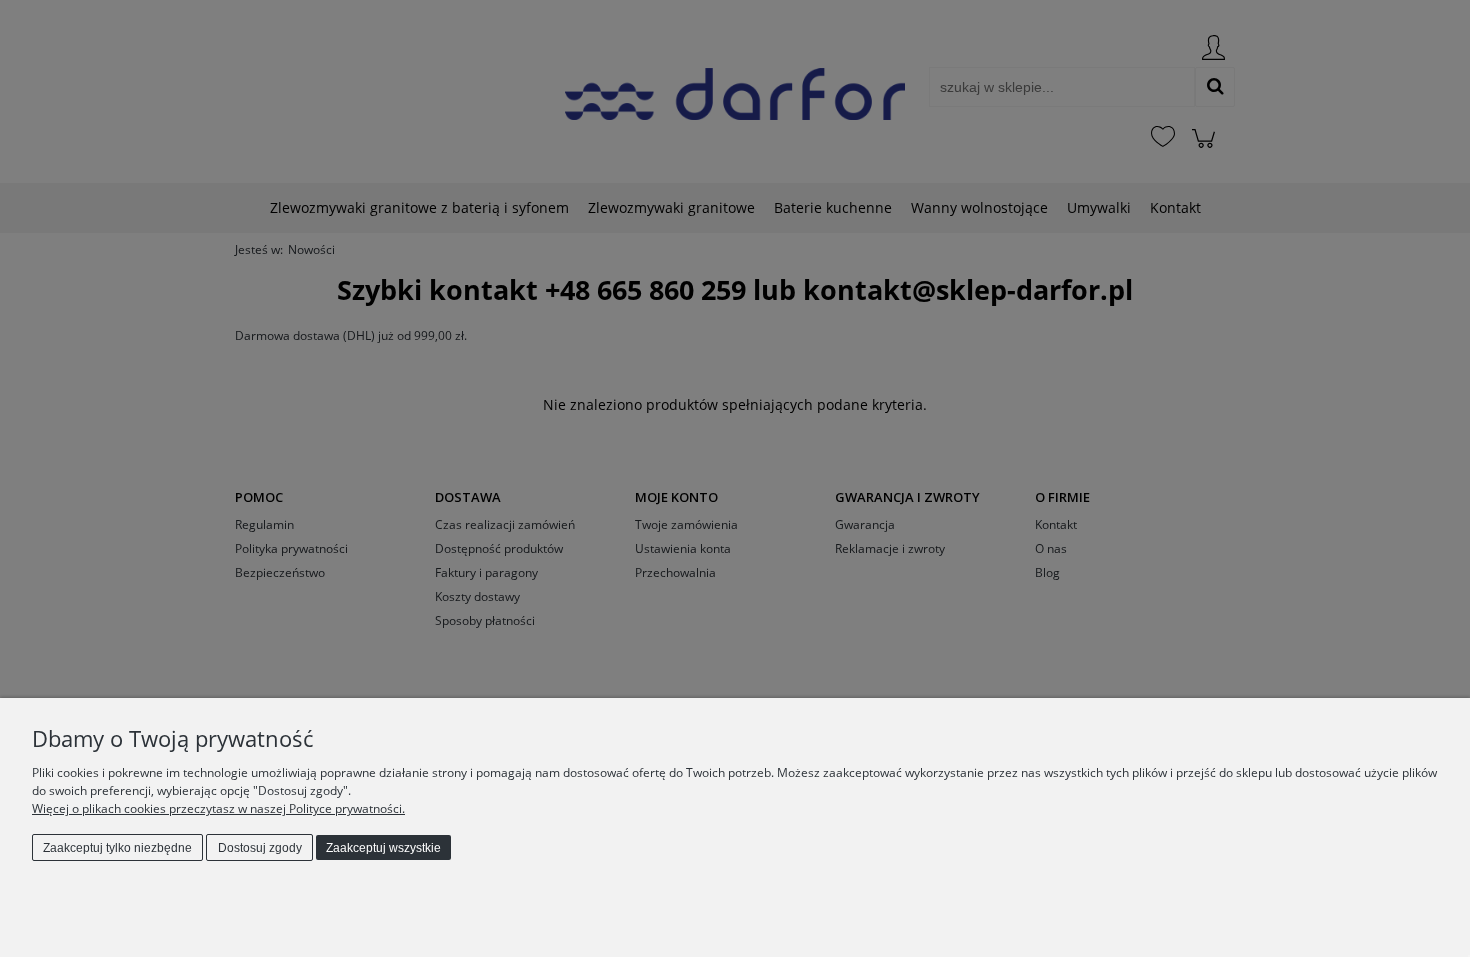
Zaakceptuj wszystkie (383, 848)
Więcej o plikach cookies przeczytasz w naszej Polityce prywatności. (218, 808)
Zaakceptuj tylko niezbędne (117, 848)
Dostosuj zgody (260, 848)
